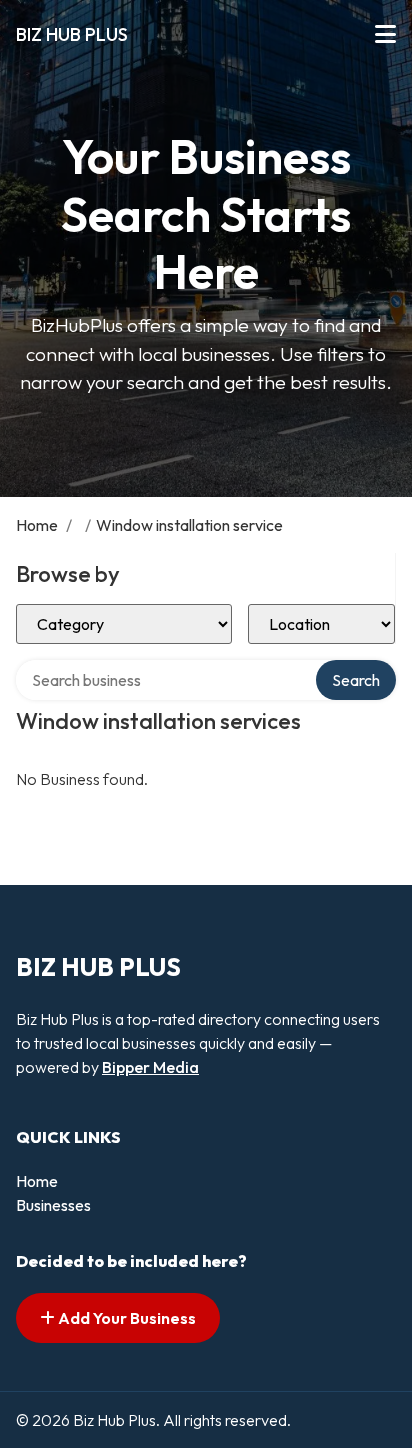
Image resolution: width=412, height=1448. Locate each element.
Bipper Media (150, 1067)
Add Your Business (125, 1318)
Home (37, 525)
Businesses (53, 1205)
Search (356, 680)
